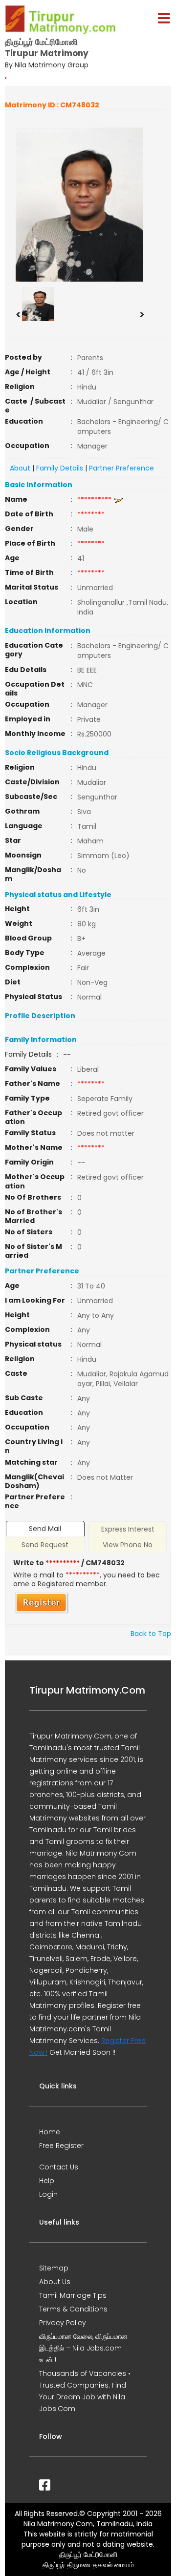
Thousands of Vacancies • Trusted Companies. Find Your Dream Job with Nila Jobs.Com (85, 2391)
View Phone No (128, 1545)
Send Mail (45, 1529)
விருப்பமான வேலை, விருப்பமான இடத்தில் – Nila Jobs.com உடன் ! (83, 2348)
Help (47, 2181)
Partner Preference (121, 468)
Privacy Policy (63, 2323)
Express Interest (128, 1529)
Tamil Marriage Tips (73, 2295)
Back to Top (151, 1634)
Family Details (60, 468)
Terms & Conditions (73, 2309)
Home (50, 2132)
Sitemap (54, 2268)
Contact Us (59, 2167)
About (20, 468)
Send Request (45, 1545)
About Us (55, 2282)
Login (48, 2194)
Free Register (61, 2146)
